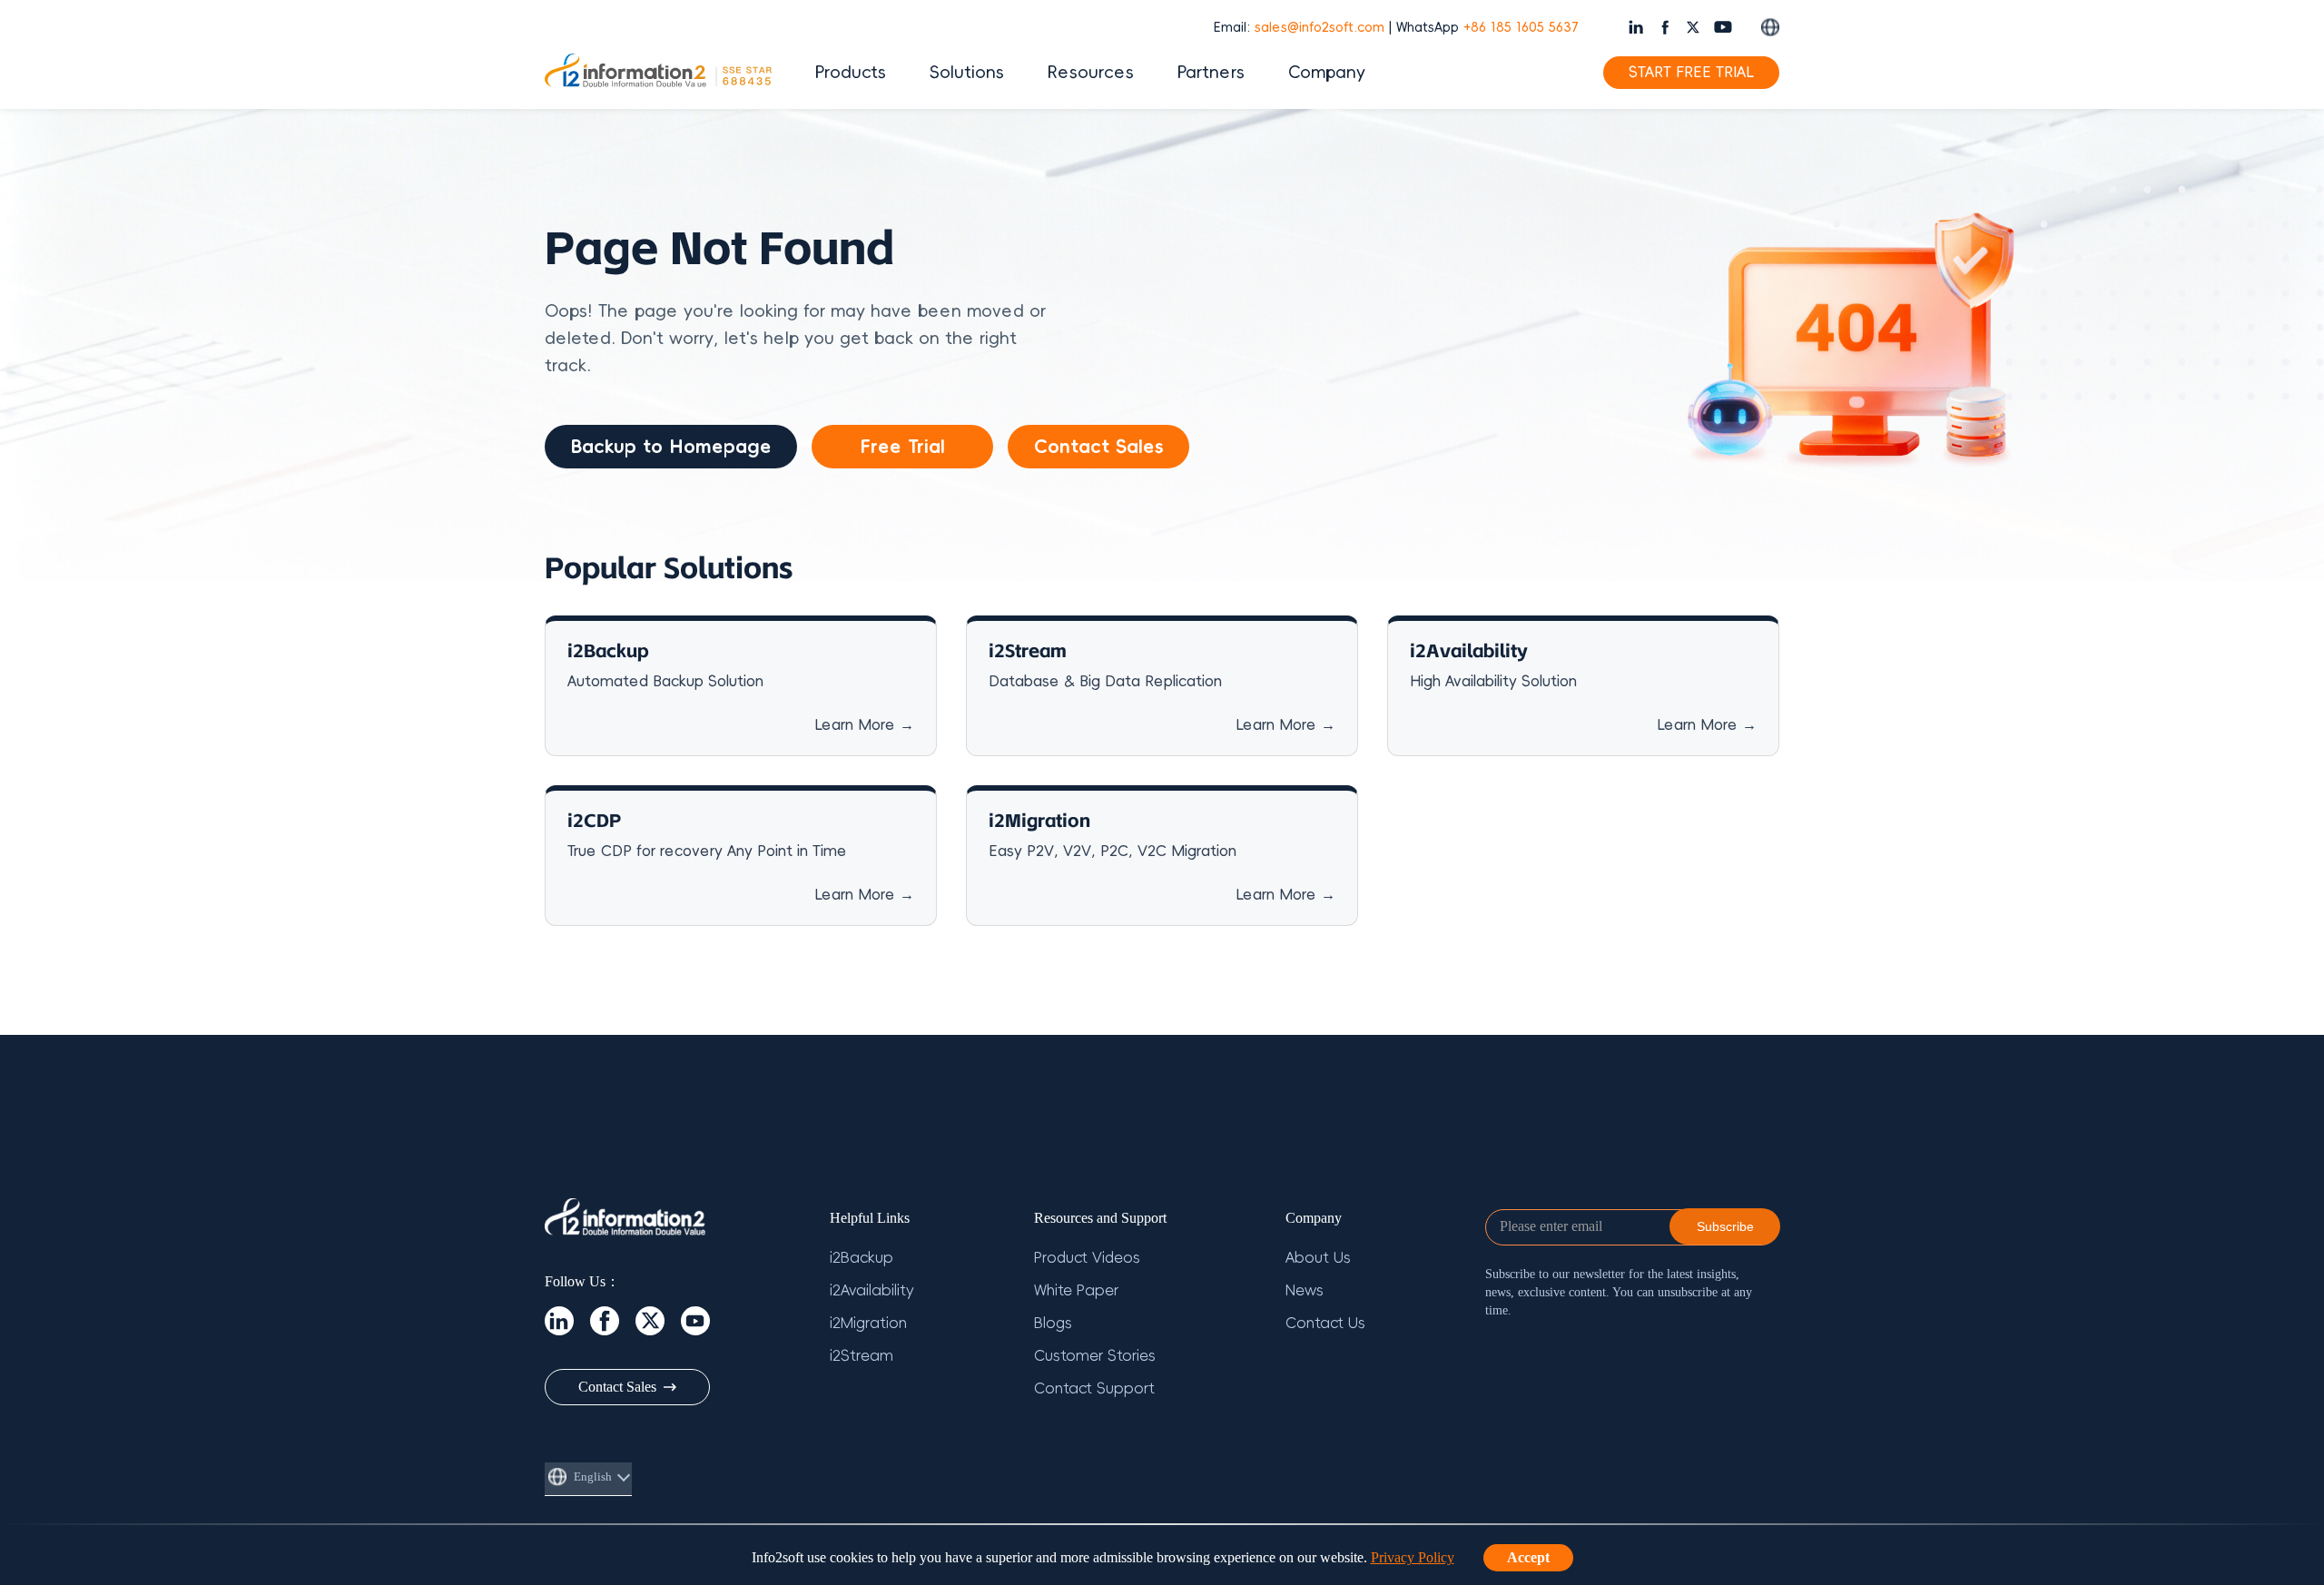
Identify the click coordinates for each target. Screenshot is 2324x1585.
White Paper (1076, 1291)
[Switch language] (1770, 27)
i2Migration (868, 1324)
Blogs (1053, 1324)
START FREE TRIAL (1691, 73)
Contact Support (1094, 1389)
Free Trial (902, 447)
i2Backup (862, 1258)
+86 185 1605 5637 (1521, 28)
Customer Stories (1095, 1356)
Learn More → (864, 725)
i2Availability (872, 1291)
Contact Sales (1099, 447)
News (1305, 1291)
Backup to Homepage (671, 447)
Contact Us (1325, 1324)
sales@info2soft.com (1320, 28)
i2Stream (862, 1356)
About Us (1318, 1258)
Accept (1528, 1557)
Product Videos (1087, 1258)
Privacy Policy (1413, 1557)
